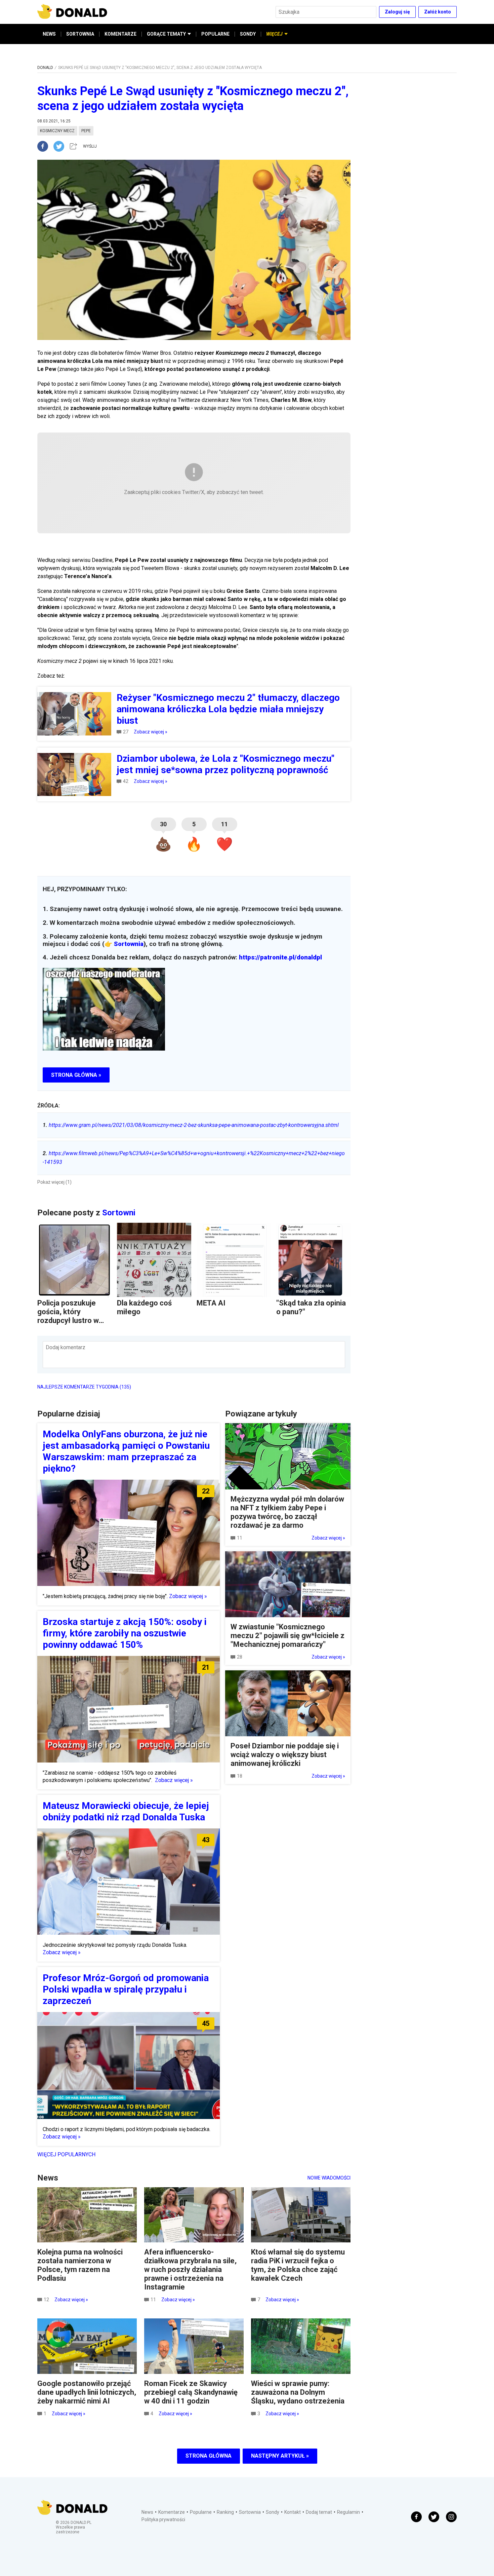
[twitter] (61, 146)
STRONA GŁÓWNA (209, 2456)
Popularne (201, 2512)
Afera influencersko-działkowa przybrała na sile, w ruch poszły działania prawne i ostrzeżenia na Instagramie (190, 2269)
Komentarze (172, 2512)
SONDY (248, 34)
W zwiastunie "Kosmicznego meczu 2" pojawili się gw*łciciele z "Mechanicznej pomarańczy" (287, 1636)
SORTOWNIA (80, 34)
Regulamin (348, 2512)
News (147, 2512)
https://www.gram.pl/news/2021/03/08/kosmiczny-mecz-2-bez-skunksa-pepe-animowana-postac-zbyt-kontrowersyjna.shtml (191, 1125)
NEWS (49, 34)
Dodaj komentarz (66, 1347)
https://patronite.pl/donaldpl (280, 957)
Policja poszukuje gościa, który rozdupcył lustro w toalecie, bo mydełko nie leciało (72, 1320)
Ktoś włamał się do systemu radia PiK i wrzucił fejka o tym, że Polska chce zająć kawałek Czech (298, 2265)
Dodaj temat (319, 2512)
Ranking (225, 2512)
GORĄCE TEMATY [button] (166, 34)
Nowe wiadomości (329, 2178)
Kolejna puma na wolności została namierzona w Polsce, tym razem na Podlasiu (80, 2265)
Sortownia (129, 944)
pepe (86, 131)
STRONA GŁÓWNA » (76, 1075)
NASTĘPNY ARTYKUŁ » (280, 2456)
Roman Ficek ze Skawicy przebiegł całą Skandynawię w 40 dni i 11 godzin (191, 2392)
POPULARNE (215, 34)
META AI (211, 1303)
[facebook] (45, 146)
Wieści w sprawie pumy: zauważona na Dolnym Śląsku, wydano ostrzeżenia (298, 2392)
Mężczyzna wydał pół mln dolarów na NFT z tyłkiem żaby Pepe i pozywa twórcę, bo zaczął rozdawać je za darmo (287, 1512)
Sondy (273, 2512)
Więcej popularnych (66, 2154)
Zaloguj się (397, 12)
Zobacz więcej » (151, 732)
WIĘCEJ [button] (274, 34)
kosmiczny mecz (57, 131)
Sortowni (119, 1213)
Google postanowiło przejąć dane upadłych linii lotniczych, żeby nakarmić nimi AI (87, 2392)
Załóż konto (438, 12)
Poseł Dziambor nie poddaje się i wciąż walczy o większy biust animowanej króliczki (285, 1755)
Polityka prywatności (163, 2520)
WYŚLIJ (90, 146)
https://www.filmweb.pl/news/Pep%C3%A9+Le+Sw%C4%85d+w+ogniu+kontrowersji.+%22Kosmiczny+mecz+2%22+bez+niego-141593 (194, 1158)
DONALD (45, 68)
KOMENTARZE (120, 34)
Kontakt (293, 2512)
